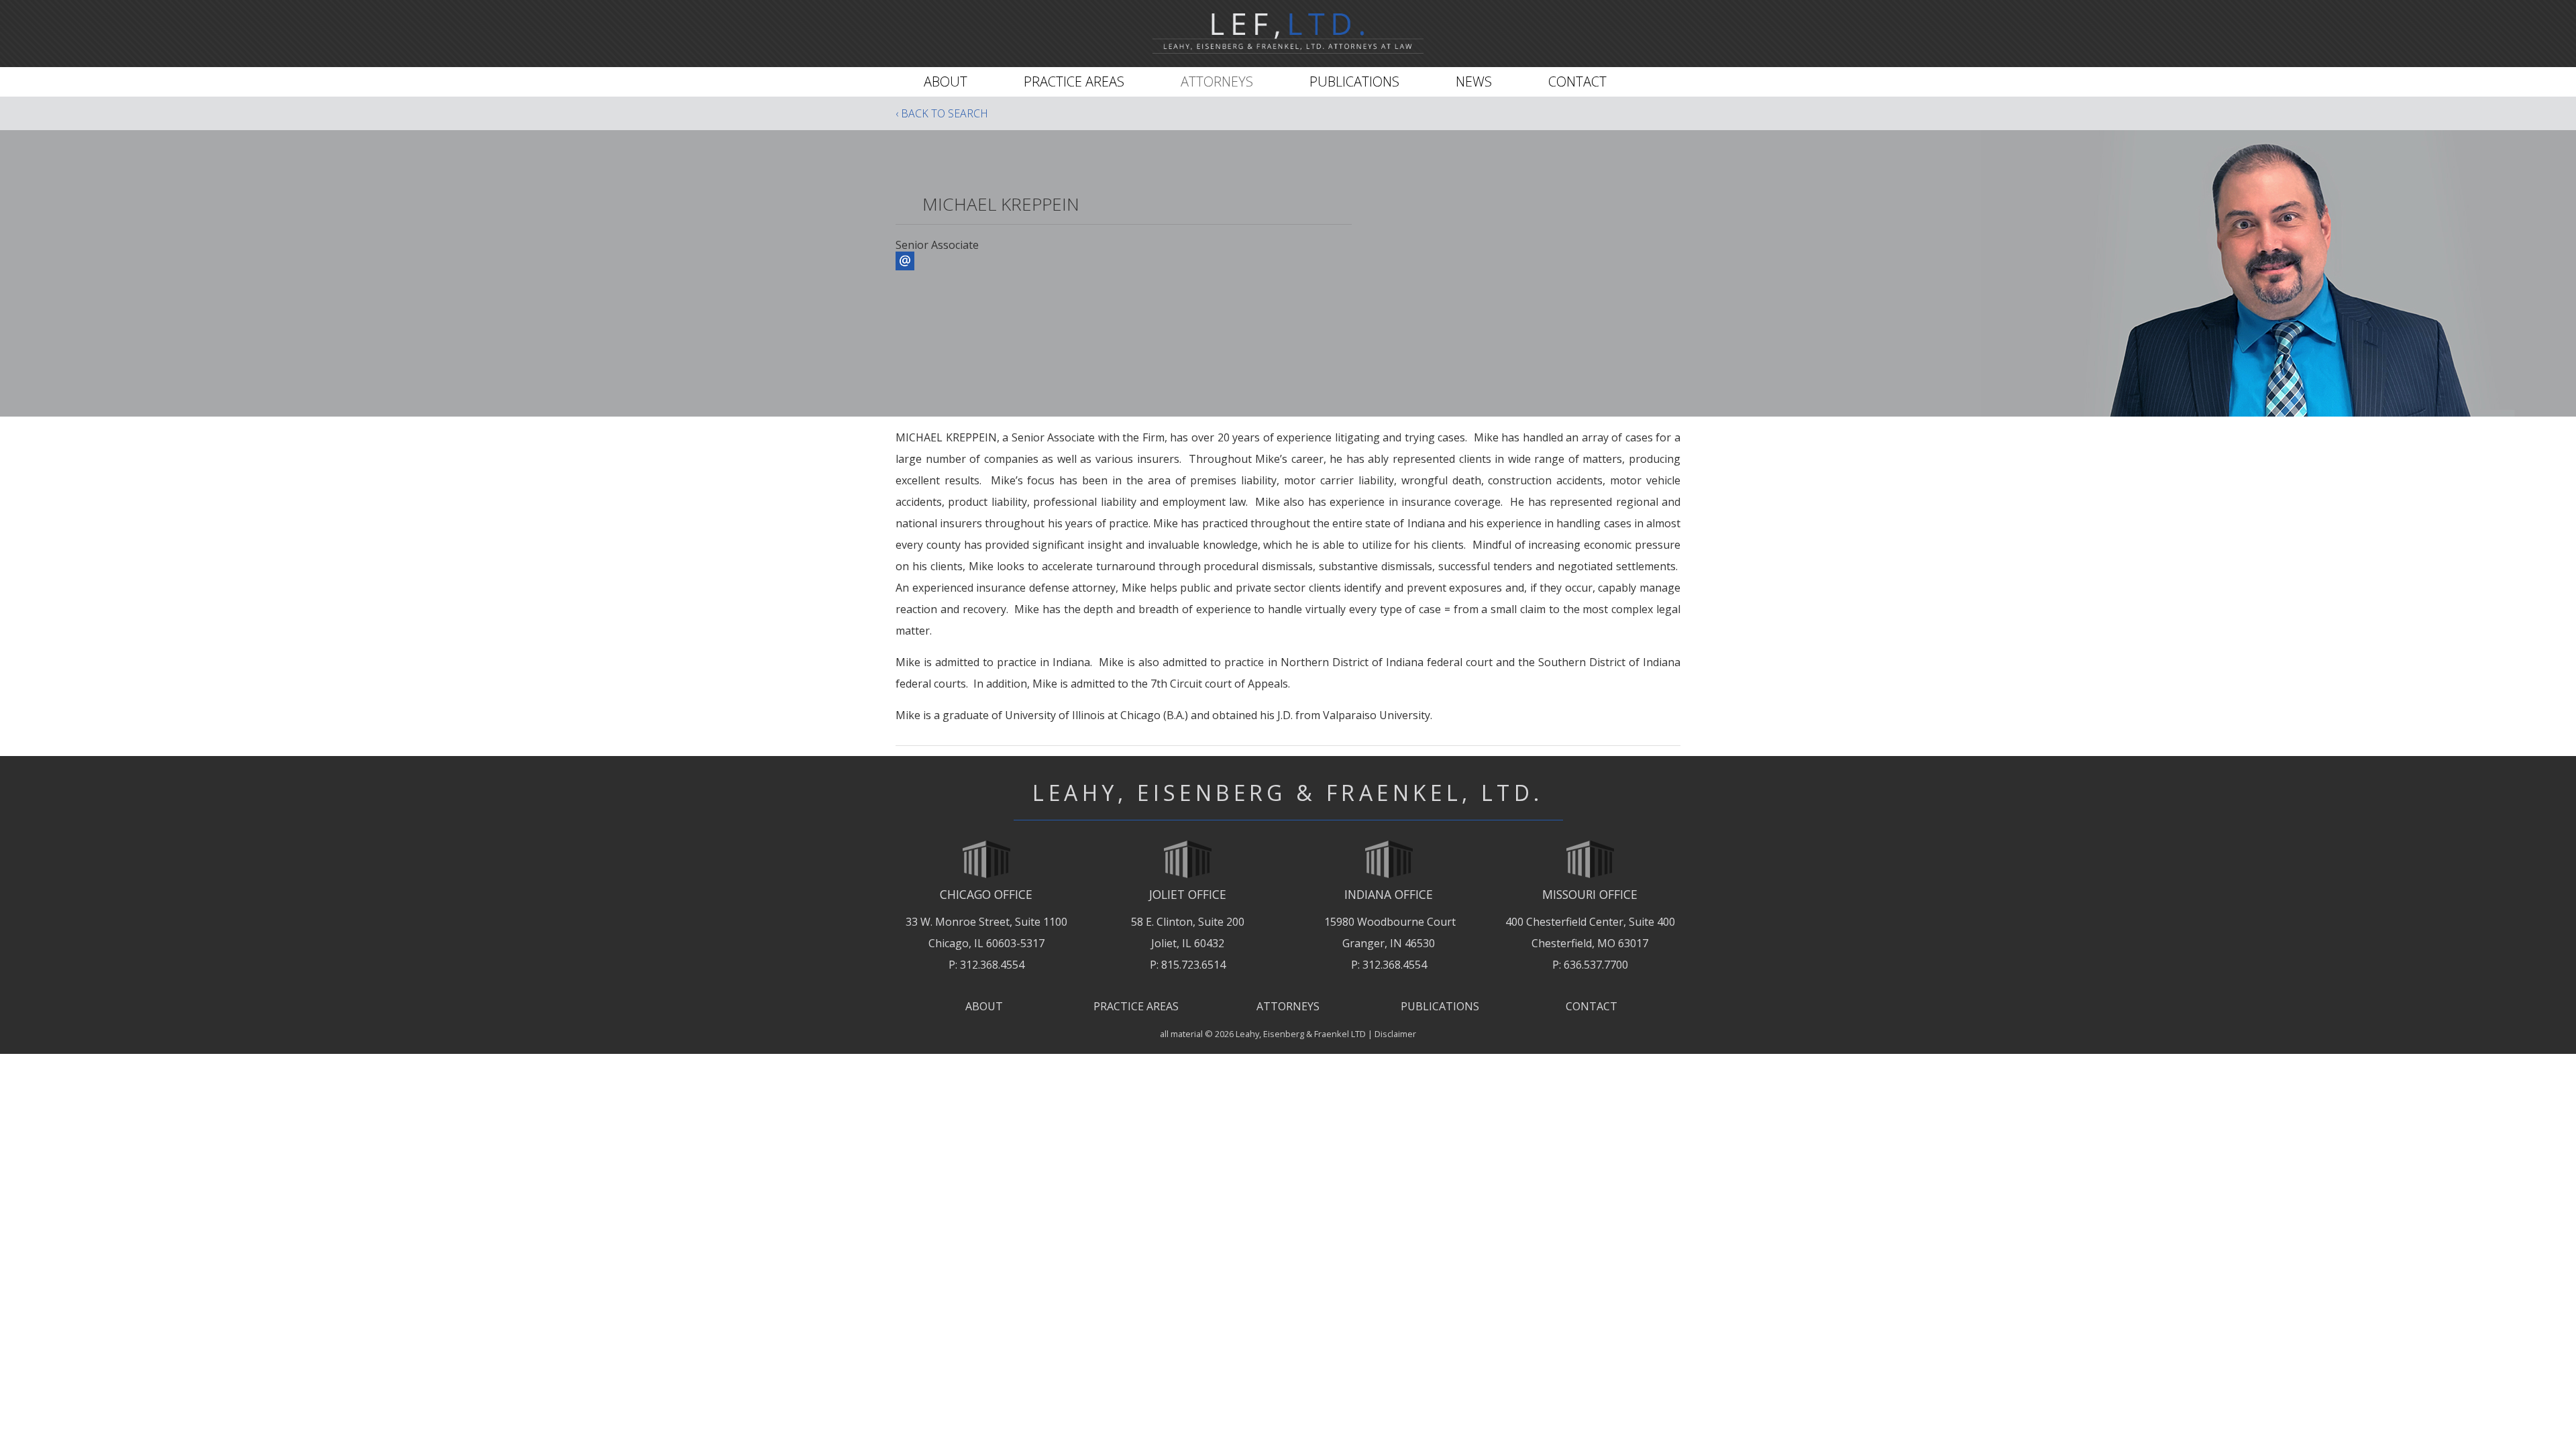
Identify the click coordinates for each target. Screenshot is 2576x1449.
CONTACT (1592, 1006)
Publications (1354, 82)
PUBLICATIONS (1440, 1006)
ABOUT (984, 1006)
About (946, 82)
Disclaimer (1395, 1034)
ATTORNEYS (1288, 1006)
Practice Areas (1074, 82)
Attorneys (1217, 82)
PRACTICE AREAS (1136, 1006)
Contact (1577, 82)
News (1474, 82)
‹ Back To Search (942, 113)
